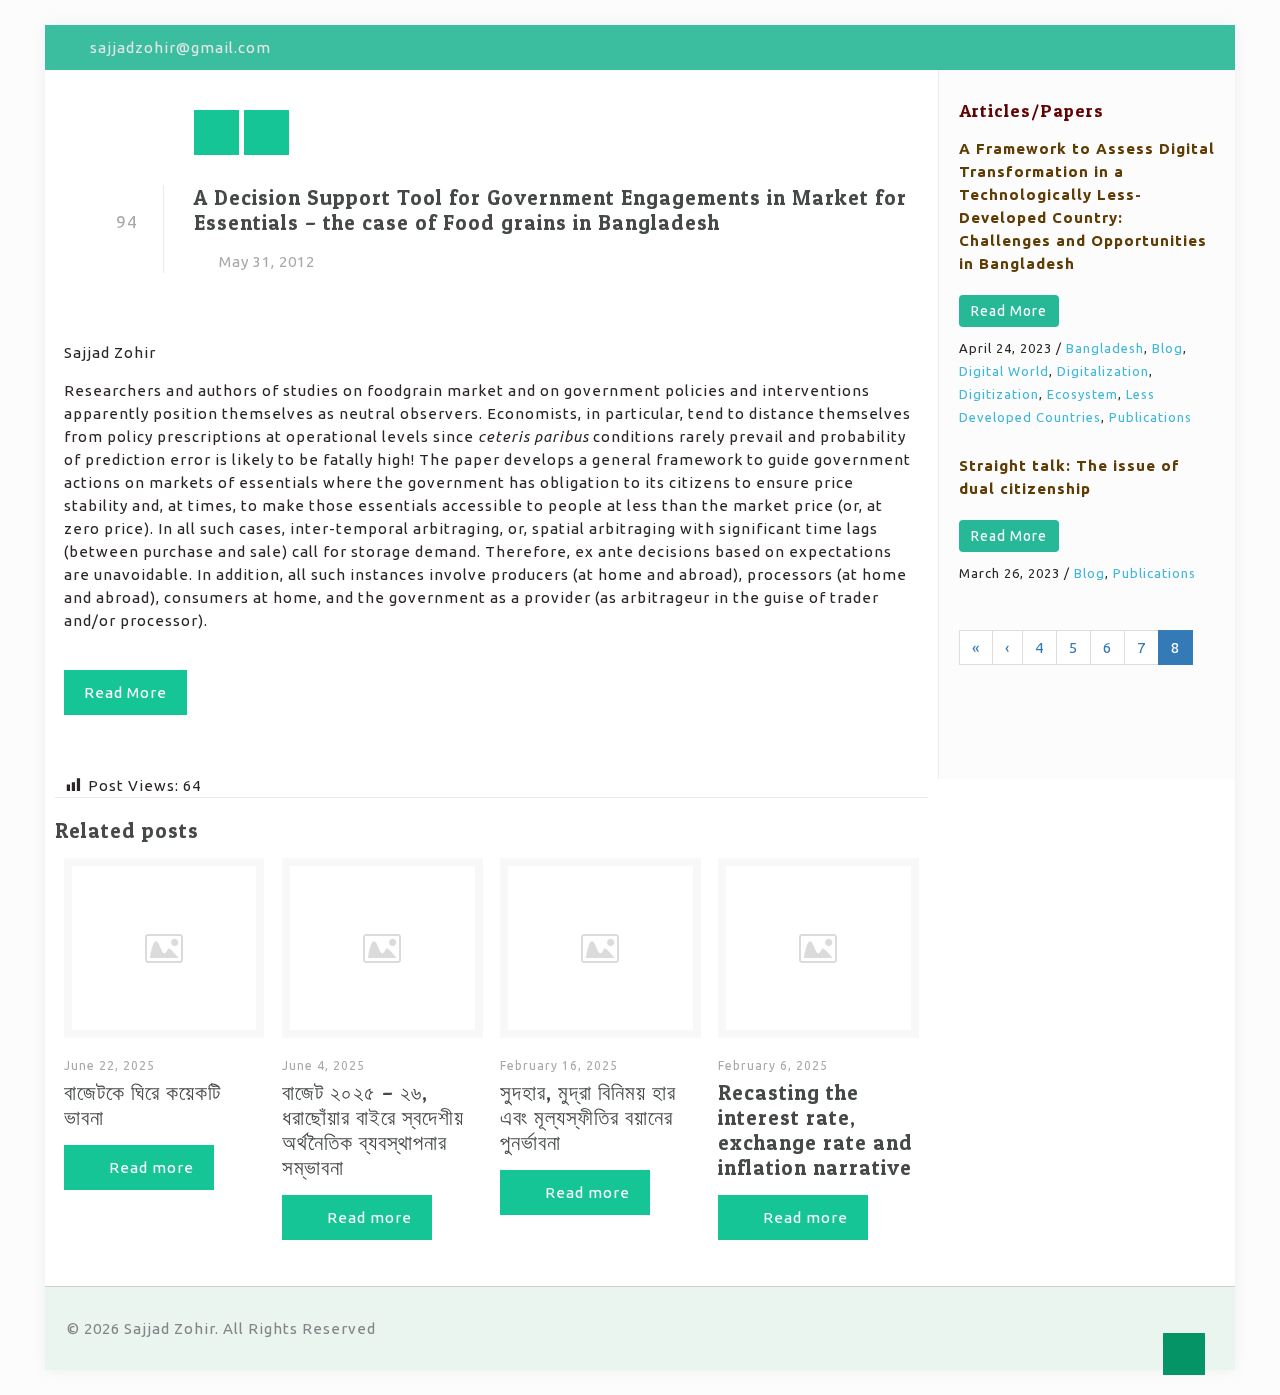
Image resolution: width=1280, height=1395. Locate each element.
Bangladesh (1105, 348)
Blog (1167, 348)
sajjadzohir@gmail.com (180, 47)
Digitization (999, 394)
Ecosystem (1082, 394)
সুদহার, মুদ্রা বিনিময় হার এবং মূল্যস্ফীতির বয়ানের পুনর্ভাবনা (588, 1117)
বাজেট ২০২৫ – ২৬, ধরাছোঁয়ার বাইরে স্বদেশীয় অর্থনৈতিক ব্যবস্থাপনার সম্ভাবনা (373, 1130)
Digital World (1004, 371)
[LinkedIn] (1202, 47)
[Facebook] (1121, 47)
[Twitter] (1148, 47)
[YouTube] (1175, 47)
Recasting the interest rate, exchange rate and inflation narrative (815, 1130)
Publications (1150, 417)
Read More (1009, 311)
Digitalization (1103, 371)
